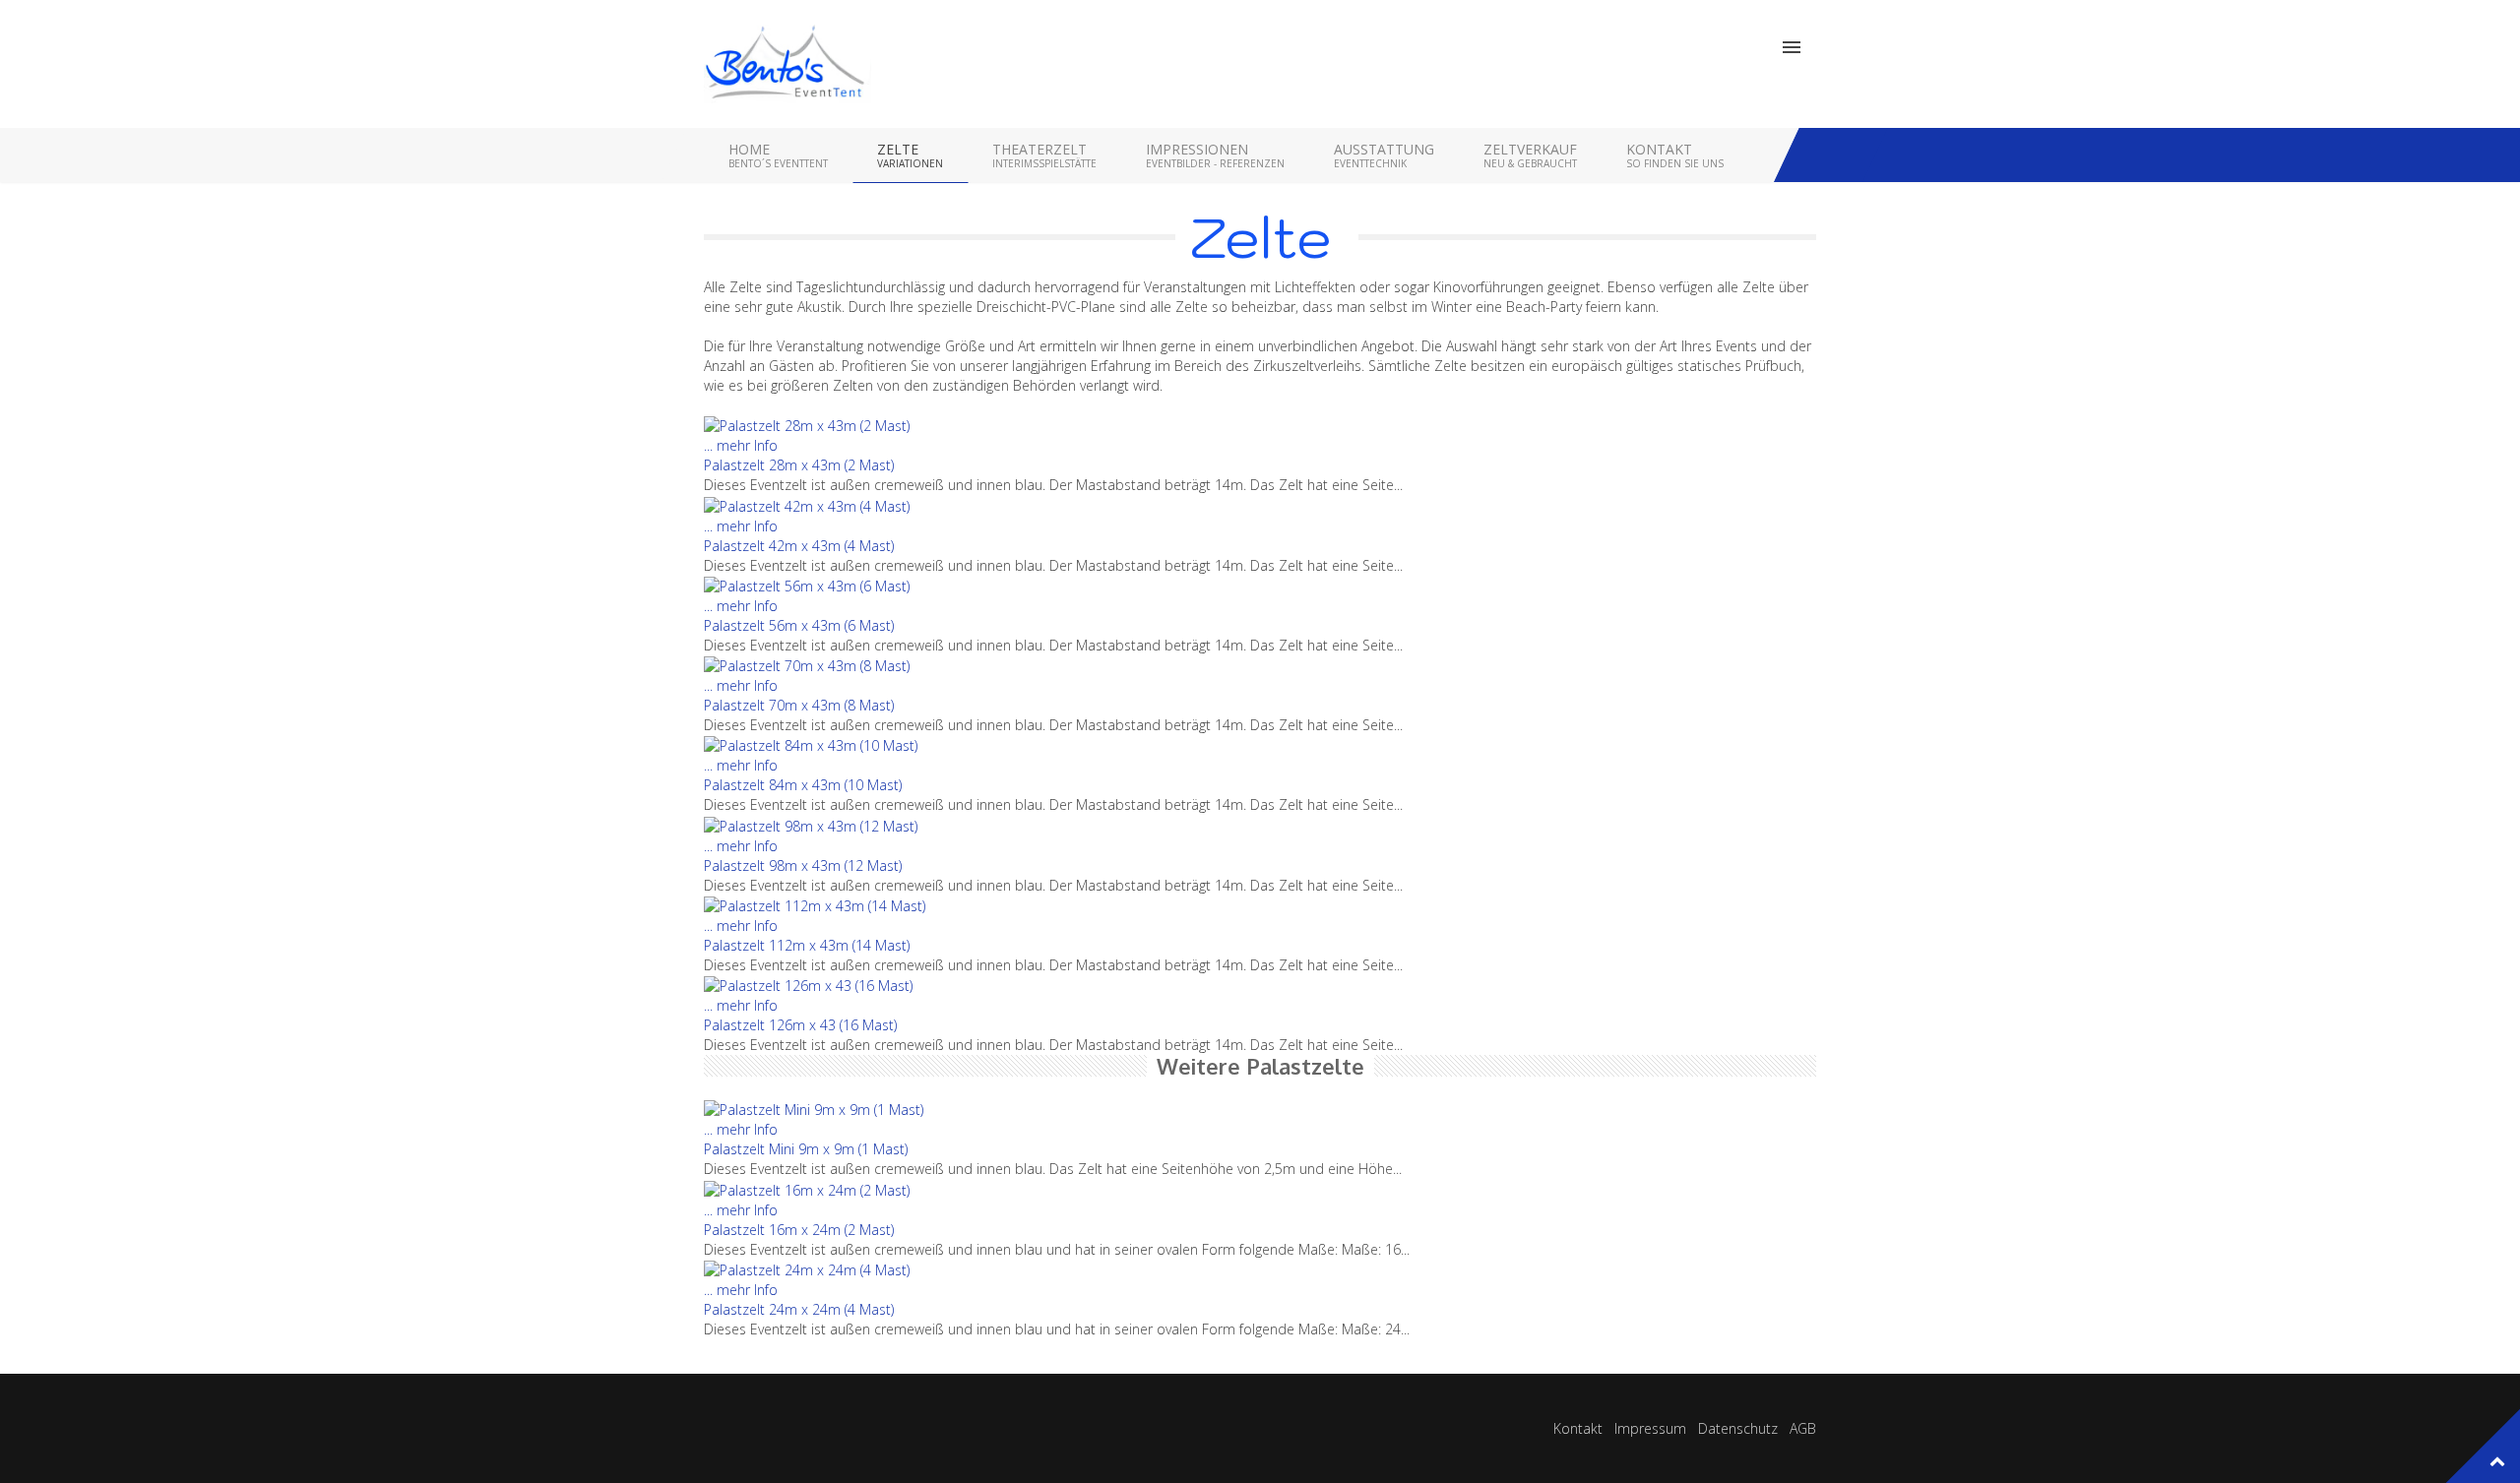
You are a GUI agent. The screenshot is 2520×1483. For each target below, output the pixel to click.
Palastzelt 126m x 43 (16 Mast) (800, 1025)
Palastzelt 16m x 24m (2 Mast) (799, 1230)
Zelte (910, 155)
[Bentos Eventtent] (787, 64)
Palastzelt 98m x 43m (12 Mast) (803, 865)
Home (778, 155)
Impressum (1650, 1428)
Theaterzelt (1044, 155)
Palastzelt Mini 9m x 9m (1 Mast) (806, 1149)
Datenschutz (1738, 1428)
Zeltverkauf (1530, 155)
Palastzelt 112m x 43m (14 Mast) (807, 945)
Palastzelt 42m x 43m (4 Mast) (799, 546)
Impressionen (1215, 155)
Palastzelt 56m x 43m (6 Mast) (799, 625)
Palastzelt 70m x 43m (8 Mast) (799, 705)
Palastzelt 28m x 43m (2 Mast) (799, 465)
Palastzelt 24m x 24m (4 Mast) (799, 1309)
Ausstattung (1384, 155)
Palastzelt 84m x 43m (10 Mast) (803, 785)
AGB (1803, 1428)
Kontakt (1675, 155)
